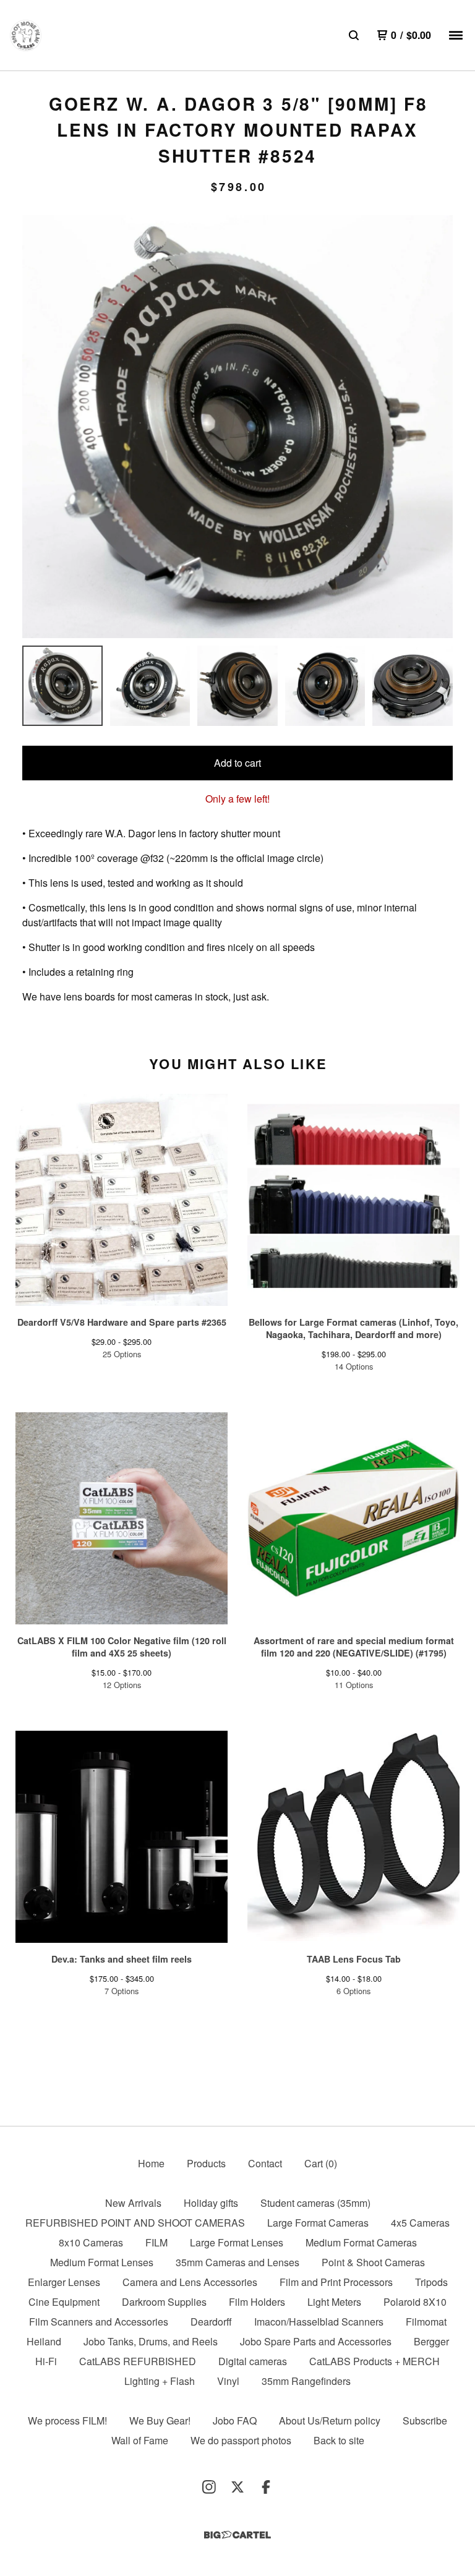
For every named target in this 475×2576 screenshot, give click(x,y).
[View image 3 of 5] (237, 686)
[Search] (354, 35)
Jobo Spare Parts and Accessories (316, 2341)
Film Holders (257, 2302)
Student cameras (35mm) (315, 2203)
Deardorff (211, 2322)
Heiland (44, 2341)
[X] (237, 2487)
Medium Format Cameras (361, 2242)
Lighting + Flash (160, 2381)
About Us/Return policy (330, 2420)
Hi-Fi (46, 2361)
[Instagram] (209, 2487)
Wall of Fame (140, 2440)
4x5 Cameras (420, 2223)
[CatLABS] (26, 36)
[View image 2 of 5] (150, 686)
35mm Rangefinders (306, 2381)
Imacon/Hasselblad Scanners (319, 2322)
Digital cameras (253, 2361)
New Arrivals (133, 2203)
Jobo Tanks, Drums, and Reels (151, 2341)
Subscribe (425, 2420)
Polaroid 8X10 (415, 2302)
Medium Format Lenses (102, 2262)
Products (206, 2163)
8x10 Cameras (91, 2242)
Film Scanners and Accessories (99, 2322)
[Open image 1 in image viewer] (237, 427)
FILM (156, 2242)
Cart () (321, 2163)
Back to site (339, 2440)
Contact (265, 2163)
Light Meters (334, 2302)
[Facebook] (266, 2487)
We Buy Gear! (160, 2420)
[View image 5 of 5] (413, 686)
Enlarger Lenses (64, 2282)
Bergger (431, 2341)
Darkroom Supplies (164, 2302)
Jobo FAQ (235, 2420)
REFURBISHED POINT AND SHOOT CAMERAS (135, 2223)
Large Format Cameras (318, 2223)
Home (151, 2163)
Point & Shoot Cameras (373, 2262)
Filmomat (426, 2322)
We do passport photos (241, 2440)
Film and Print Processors (336, 2282)
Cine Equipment (64, 2302)
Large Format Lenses (237, 2242)
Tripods (431, 2282)
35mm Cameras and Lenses (237, 2262)
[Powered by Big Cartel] (237, 2535)
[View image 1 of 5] (62, 686)
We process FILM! (67, 2420)
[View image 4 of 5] (325, 686)
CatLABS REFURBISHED (138, 2361)
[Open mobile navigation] (456, 35)
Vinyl (228, 2381)
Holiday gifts (211, 2203)
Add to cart (237, 763)
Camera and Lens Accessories (190, 2282)
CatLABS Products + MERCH (374, 2361)
